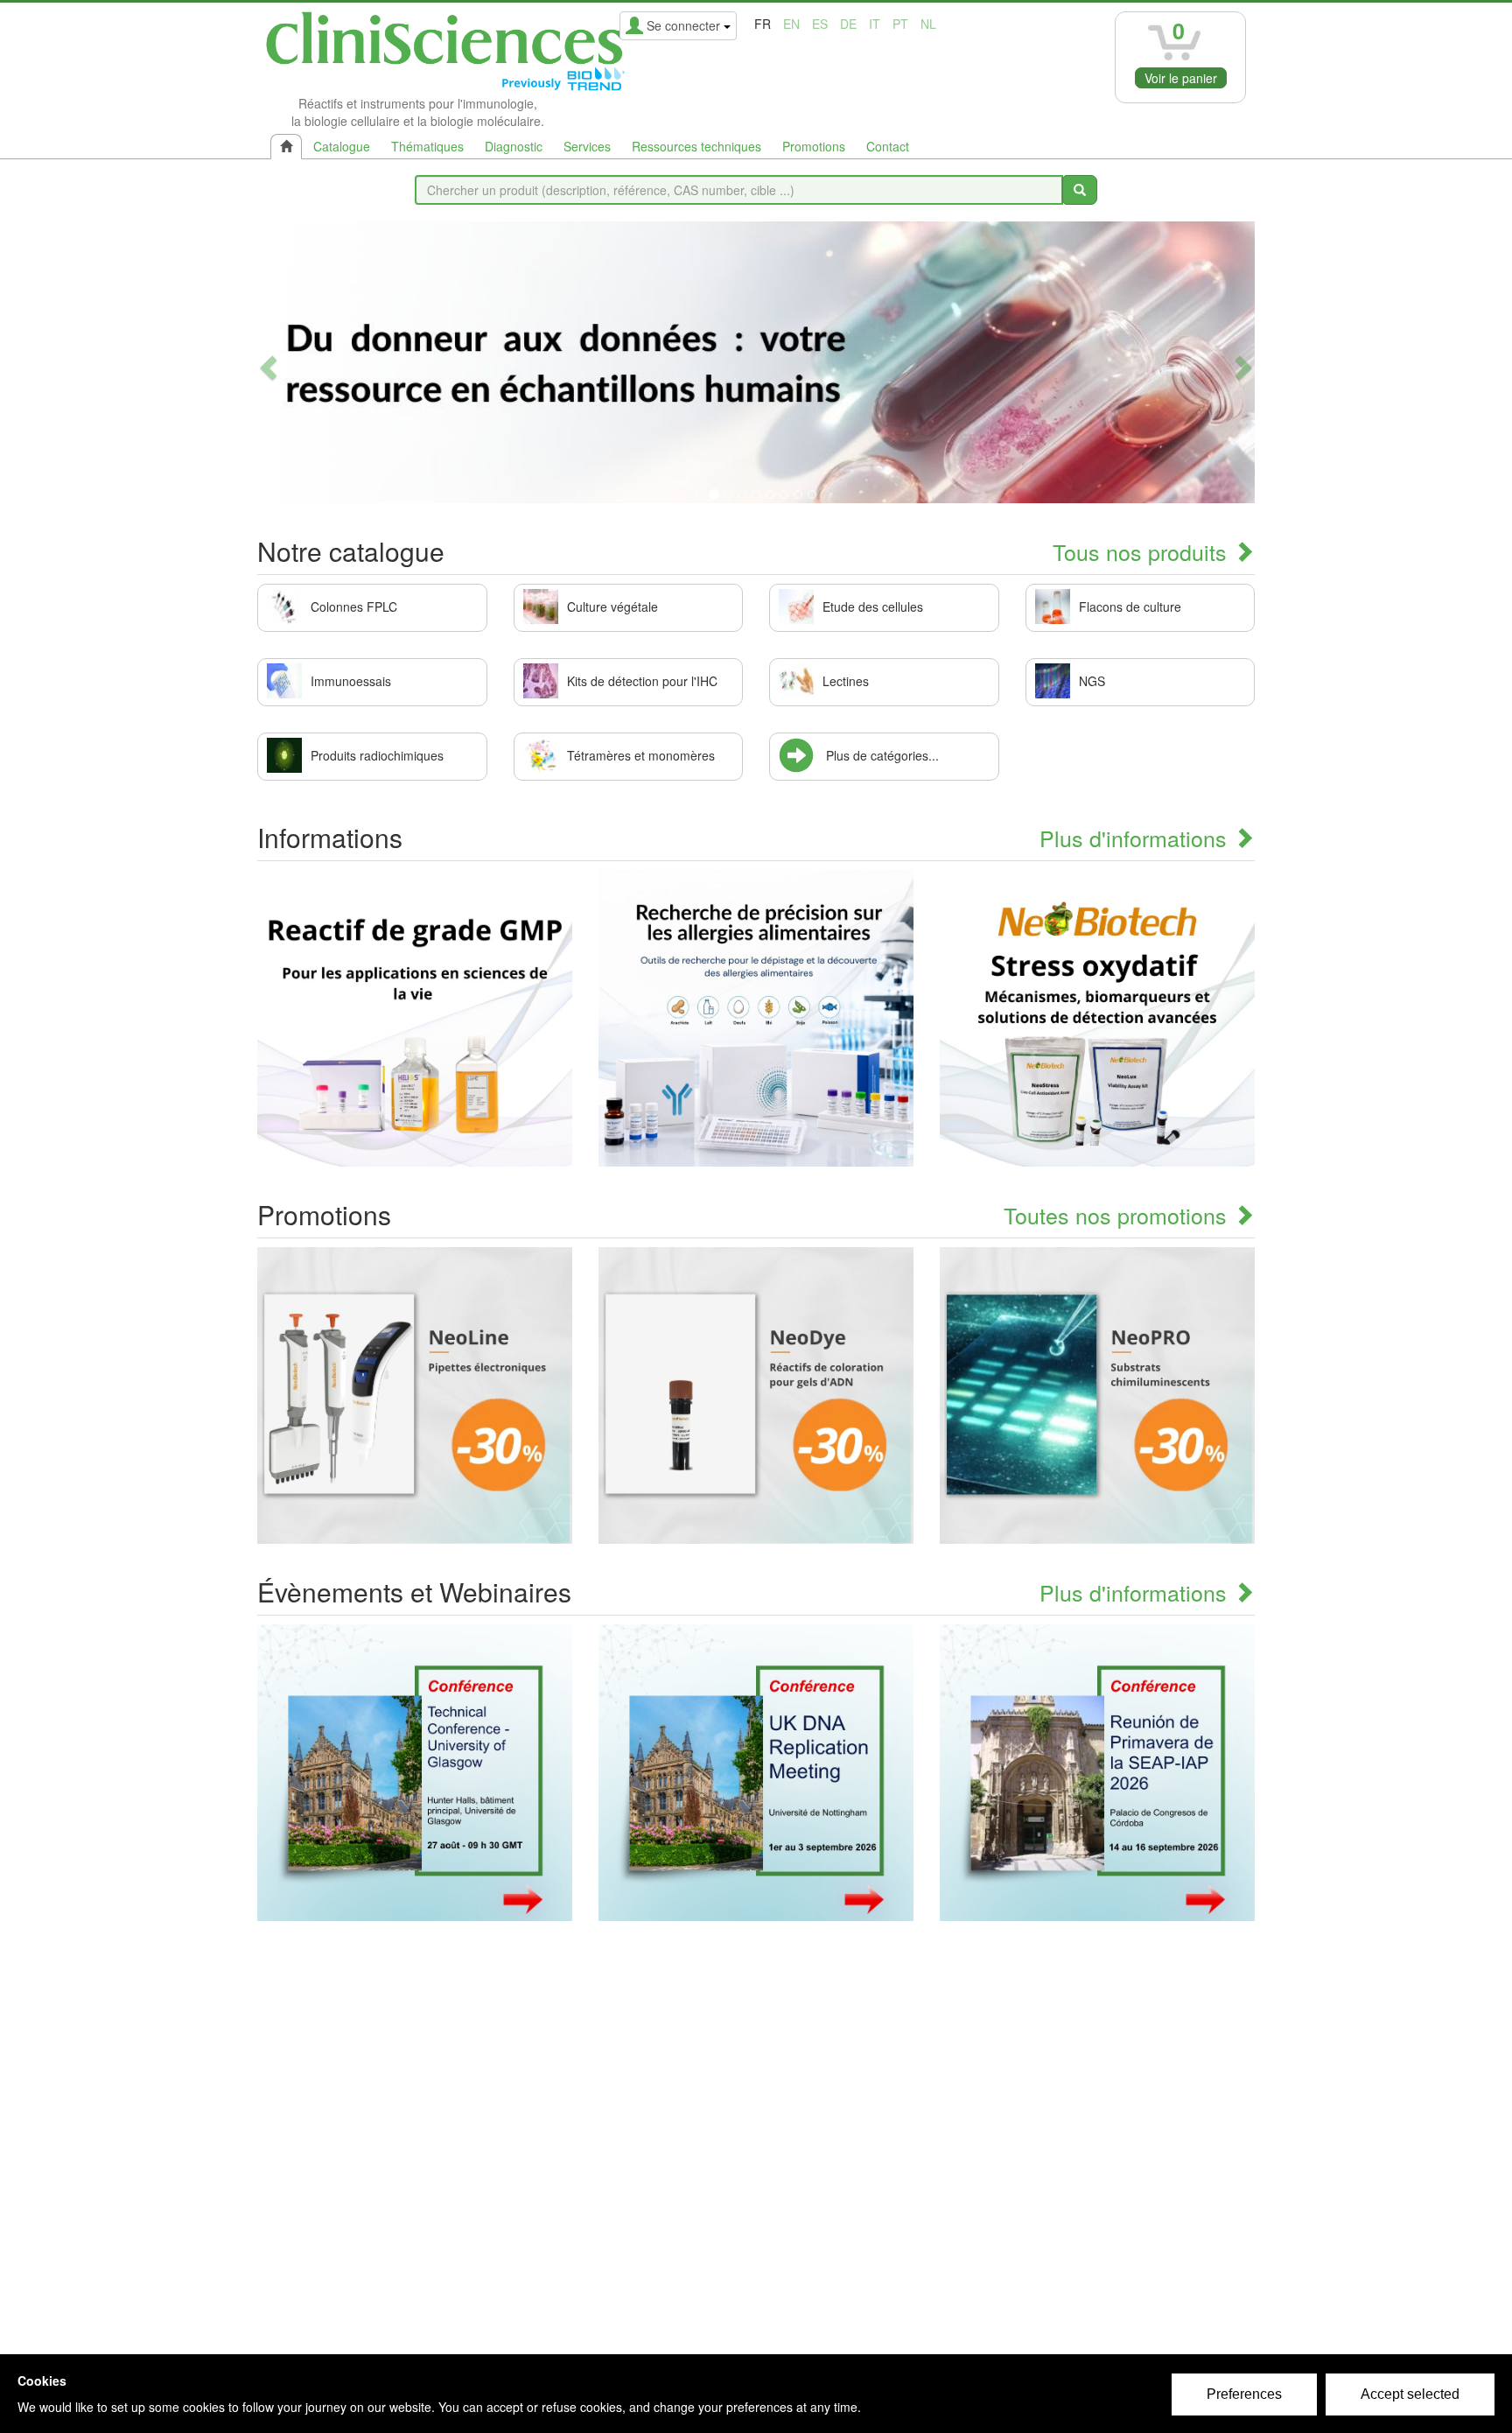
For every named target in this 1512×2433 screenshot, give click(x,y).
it (875, 24)
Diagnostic (514, 146)
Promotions (814, 146)
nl (928, 24)
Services (587, 146)
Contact (888, 146)
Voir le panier (1181, 78)
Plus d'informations (1136, 838)
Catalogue (342, 146)
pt (900, 24)
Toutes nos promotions (1118, 1215)
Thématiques (427, 146)
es (820, 24)
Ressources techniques (696, 146)
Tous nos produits (1143, 551)
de (848, 24)
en (791, 24)
